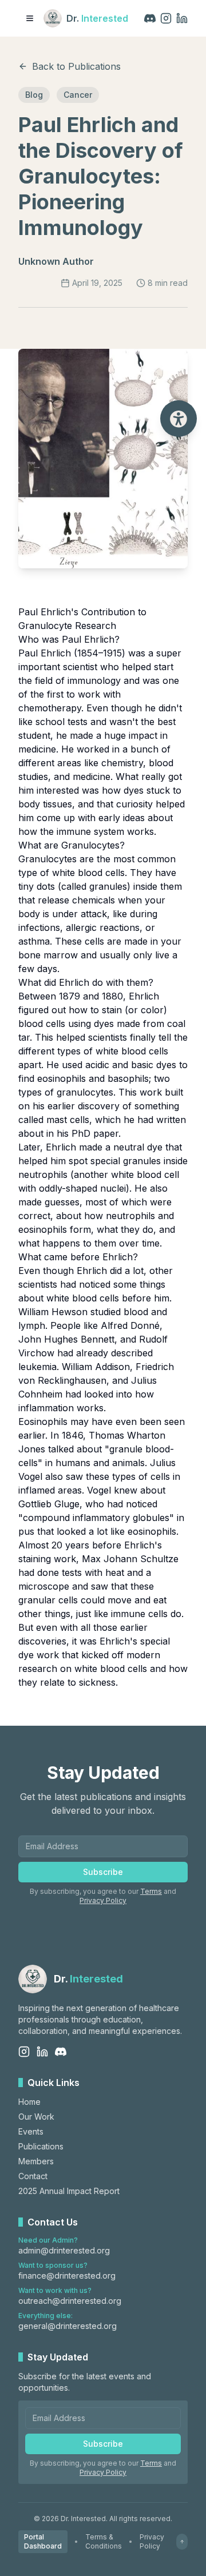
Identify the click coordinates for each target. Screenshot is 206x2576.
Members (36, 2161)
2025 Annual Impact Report (69, 2191)
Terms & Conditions (104, 2541)
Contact (33, 2176)
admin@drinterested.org (64, 2250)
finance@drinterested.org (67, 2276)
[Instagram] (166, 18)
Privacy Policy (103, 1900)
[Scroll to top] (182, 2542)
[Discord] (150, 18)
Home (29, 2102)
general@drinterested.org (68, 2326)
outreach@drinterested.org (70, 2301)
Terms (151, 1891)
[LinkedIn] (182, 18)
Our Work (36, 2117)
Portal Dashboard (43, 2541)
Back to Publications (76, 66)
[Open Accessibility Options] (179, 419)
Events (31, 2131)
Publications (41, 2146)
